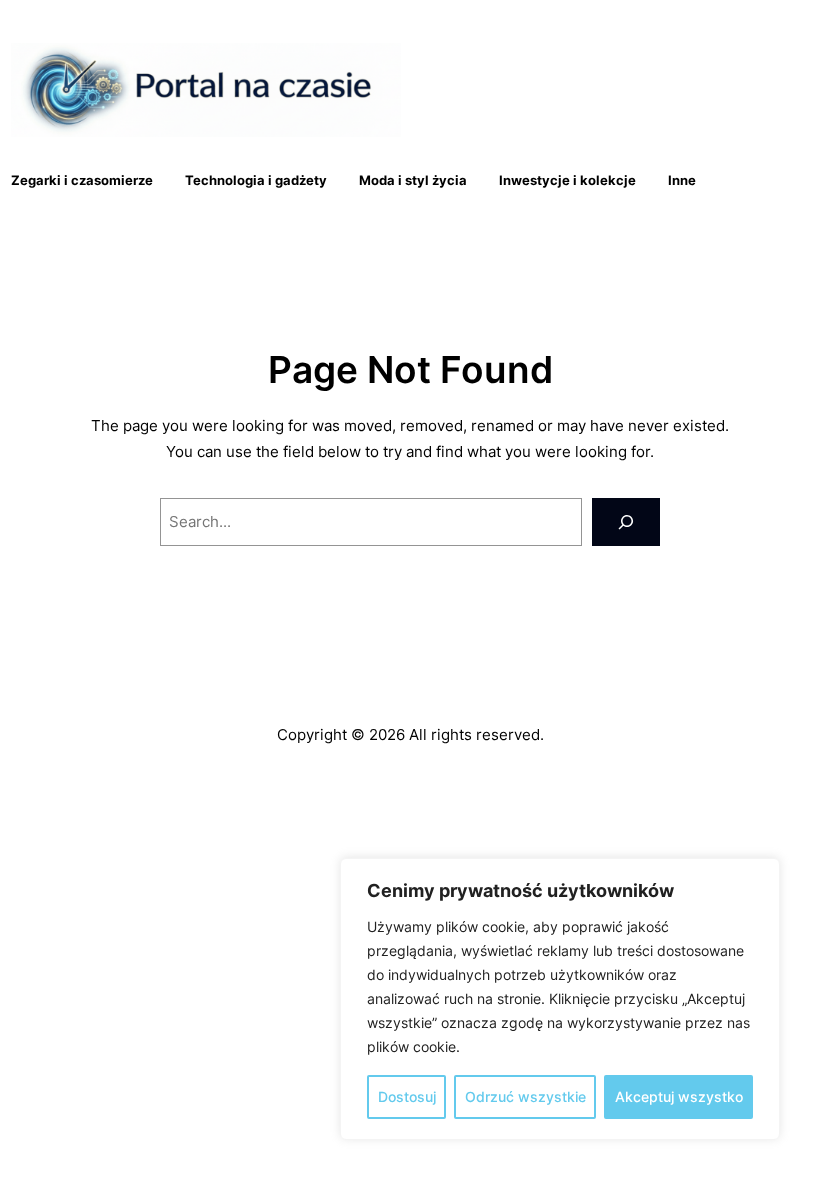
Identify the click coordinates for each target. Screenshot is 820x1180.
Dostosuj (407, 1096)
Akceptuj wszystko (679, 1096)
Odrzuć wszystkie (525, 1096)
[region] (560, 999)
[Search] (626, 522)
